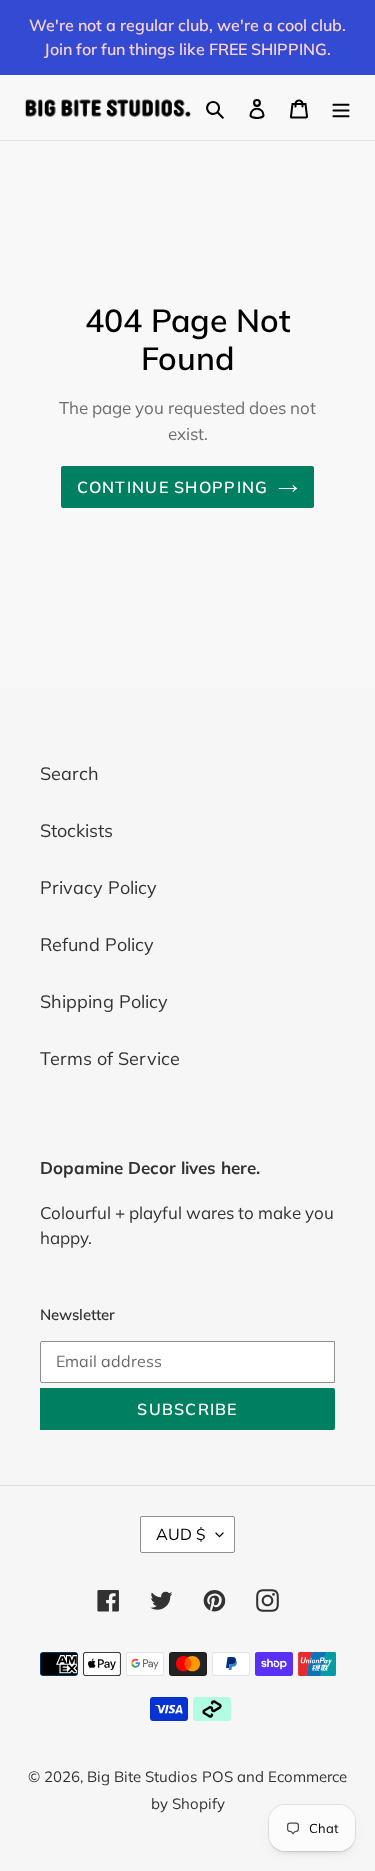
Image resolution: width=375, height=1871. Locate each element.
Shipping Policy (104, 1001)
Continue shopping (173, 487)
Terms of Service (110, 1058)
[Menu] (341, 107)
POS (217, 1776)
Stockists (76, 830)
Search (69, 773)
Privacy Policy (98, 887)
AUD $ (181, 1534)
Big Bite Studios (142, 1776)
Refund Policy (97, 944)
